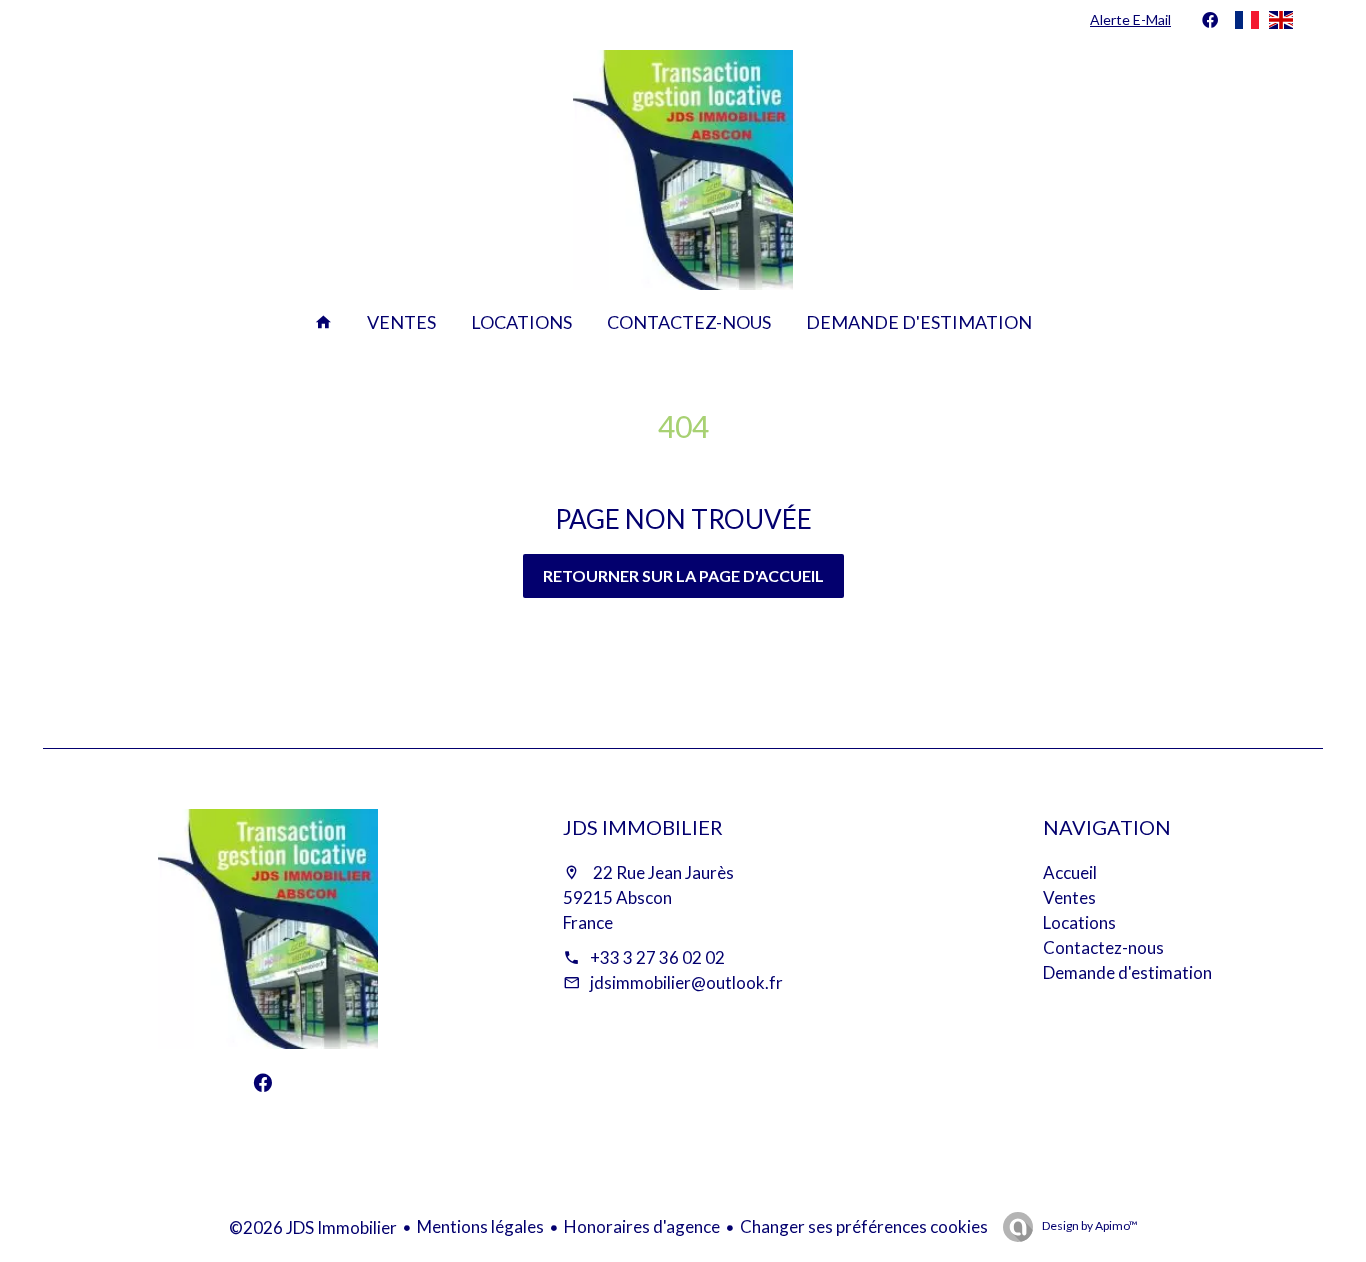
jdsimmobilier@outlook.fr (686, 982)
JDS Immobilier (643, 827)
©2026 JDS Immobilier (313, 1227)
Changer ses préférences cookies (864, 1226)
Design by (1089, 1225)
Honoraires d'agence (642, 1226)
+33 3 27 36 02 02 (657, 957)
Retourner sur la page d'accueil (683, 575)
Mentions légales (480, 1226)
